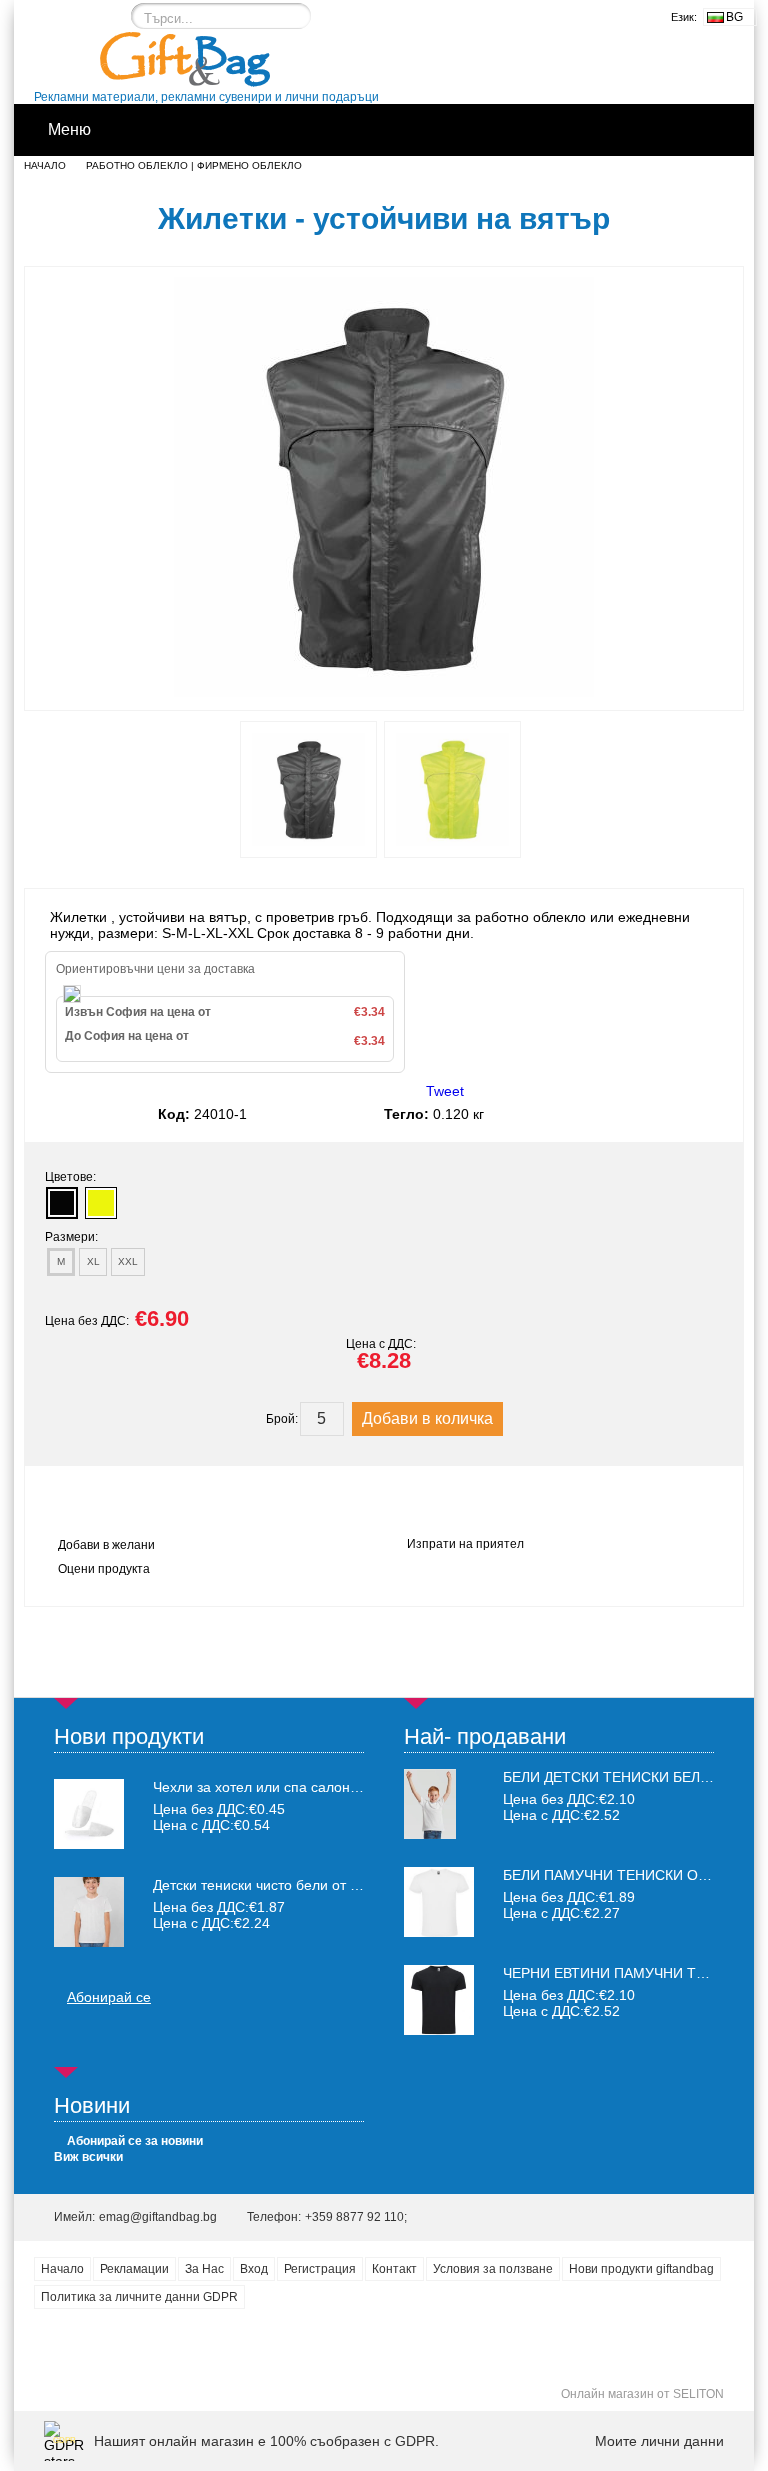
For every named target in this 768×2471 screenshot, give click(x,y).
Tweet (445, 1091)
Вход (254, 2269)
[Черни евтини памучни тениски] (439, 2030)
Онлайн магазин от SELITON (642, 2394)
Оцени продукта (104, 1569)
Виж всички (88, 2157)
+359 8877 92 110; (356, 2217)
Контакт (394, 2269)
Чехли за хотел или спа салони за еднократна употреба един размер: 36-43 (258, 1787)
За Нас (204, 2269)
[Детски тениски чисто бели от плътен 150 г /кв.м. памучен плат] (89, 1912)
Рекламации (134, 2269)
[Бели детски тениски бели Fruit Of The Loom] (430, 1834)
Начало (45, 165)
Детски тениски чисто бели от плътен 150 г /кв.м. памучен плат (258, 1885)
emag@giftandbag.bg (158, 2217)
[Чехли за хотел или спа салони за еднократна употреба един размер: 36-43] (89, 1814)
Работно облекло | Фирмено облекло (194, 165)
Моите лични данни (659, 2441)
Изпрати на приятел (465, 1544)
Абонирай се (109, 1997)
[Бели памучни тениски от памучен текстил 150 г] (439, 1932)
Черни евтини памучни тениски (628, 1973)
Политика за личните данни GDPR (139, 2297)
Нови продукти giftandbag (641, 2269)
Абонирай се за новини (135, 2141)
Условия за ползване (493, 2269)
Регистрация (320, 2269)
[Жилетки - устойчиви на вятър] (384, 692)
